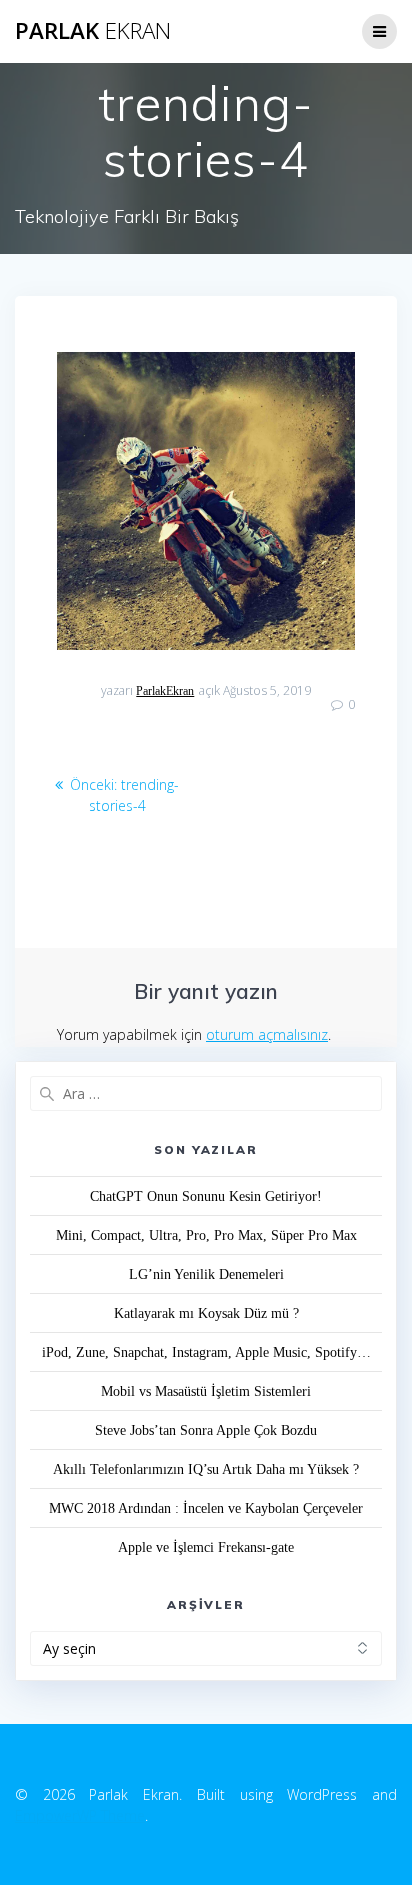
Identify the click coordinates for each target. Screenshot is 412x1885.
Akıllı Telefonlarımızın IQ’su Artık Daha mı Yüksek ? (206, 1469)
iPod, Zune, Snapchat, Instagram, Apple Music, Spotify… (206, 1352)
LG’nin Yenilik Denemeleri (206, 1274)
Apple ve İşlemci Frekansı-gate (206, 1547)
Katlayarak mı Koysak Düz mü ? (206, 1313)
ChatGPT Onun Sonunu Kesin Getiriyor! (206, 1196)
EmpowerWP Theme (80, 1815)
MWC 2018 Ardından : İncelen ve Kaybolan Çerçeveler (206, 1508)
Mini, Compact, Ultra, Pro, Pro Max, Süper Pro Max (206, 1235)
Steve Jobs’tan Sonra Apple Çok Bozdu (206, 1430)
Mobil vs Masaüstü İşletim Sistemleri (206, 1391)
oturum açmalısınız (267, 1034)
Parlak (93, 31)
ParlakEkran (165, 691)
